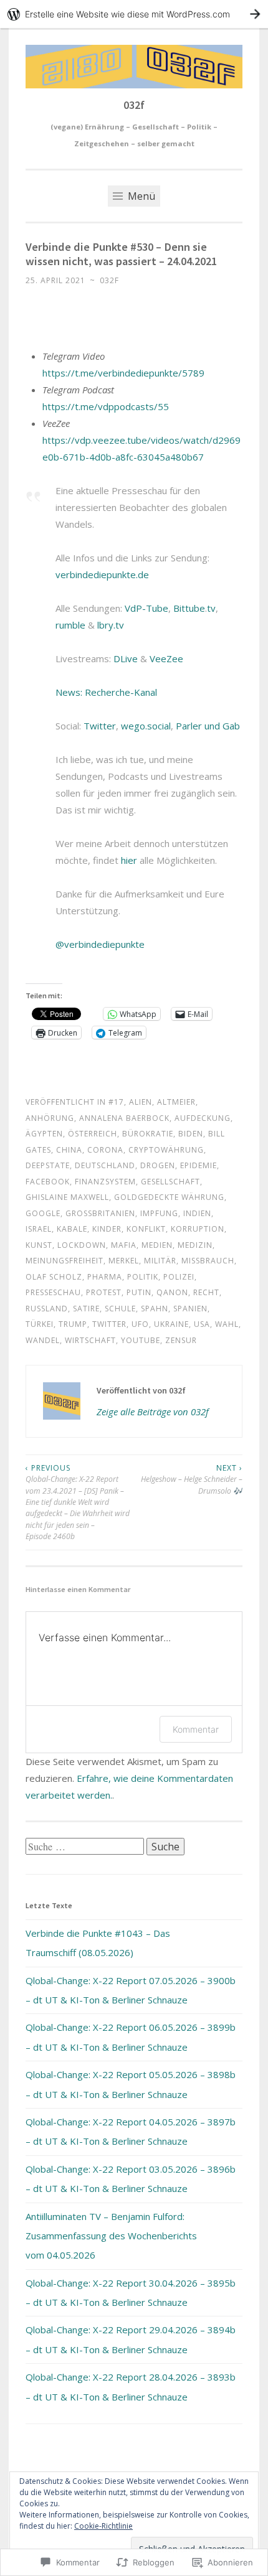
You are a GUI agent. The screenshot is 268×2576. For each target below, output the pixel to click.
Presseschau (53, 1292)
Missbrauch (208, 1261)
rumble (70, 625)
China (69, 1150)
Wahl (227, 1324)
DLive (126, 658)
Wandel (43, 1340)
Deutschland (105, 1165)
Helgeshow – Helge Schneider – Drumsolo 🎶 (192, 1479)
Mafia (124, 1245)
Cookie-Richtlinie (103, 2526)
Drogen (158, 1165)
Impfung (159, 1213)
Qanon (172, 1292)
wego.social (146, 726)
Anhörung (50, 1118)
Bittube (189, 608)
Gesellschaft (170, 1182)
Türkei (40, 1324)
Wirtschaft (90, 1340)
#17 (116, 1102)
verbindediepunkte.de (102, 574)
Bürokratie (148, 1134)
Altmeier (176, 1102)
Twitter (100, 726)
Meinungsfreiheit (65, 1261)
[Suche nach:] (86, 1847)
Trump (73, 1324)
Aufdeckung (203, 1118)
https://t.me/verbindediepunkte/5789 (123, 373)
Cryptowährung (166, 1150)
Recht (206, 1292)
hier (129, 860)
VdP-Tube (146, 608)
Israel (39, 1229)
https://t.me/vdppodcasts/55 (106, 406)
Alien (141, 1102)
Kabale (72, 1229)
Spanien (190, 1309)
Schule (120, 1309)
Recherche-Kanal (121, 692)
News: (70, 692)
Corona (105, 1150)
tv (211, 608)
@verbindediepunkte (100, 944)
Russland (47, 1309)
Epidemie (199, 1165)
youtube (141, 1340)
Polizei (179, 1277)
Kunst (39, 1245)
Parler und (198, 726)
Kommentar (196, 1729)
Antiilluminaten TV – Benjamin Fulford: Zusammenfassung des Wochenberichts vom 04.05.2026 (111, 2236)
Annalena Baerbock (124, 1118)
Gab (231, 726)
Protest (104, 1292)
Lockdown (82, 1245)
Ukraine (171, 1324)
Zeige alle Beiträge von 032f (153, 1412)
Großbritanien (100, 1213)
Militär (160, 1261)
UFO (140, 1324)
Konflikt (146, 1229)
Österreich (93, 1134)
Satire (86, 1309)
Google (43, 1213)
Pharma (105, 1277)
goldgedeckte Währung (169, 1197)
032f (134, 105)
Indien (197, 1213)
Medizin (195, 1245)
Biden (191, 1134)
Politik (143, 1277)
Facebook (48, 1182)
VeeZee (166, 658)
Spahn (155, 1309)
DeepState (48, 1165)
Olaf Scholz (54, 1277)
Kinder (107, 1229)
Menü (140, 196)
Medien (157, 1245)
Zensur (181, 1340)
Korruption (198, 1229)
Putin (139, 1292)
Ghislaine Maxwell (67, 1197)
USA (202, 1324)
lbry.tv (111, 625)
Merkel (124, 1261)
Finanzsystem (105, 1182)
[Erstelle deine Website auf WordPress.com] (134, 14)
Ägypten (44, 1134)
